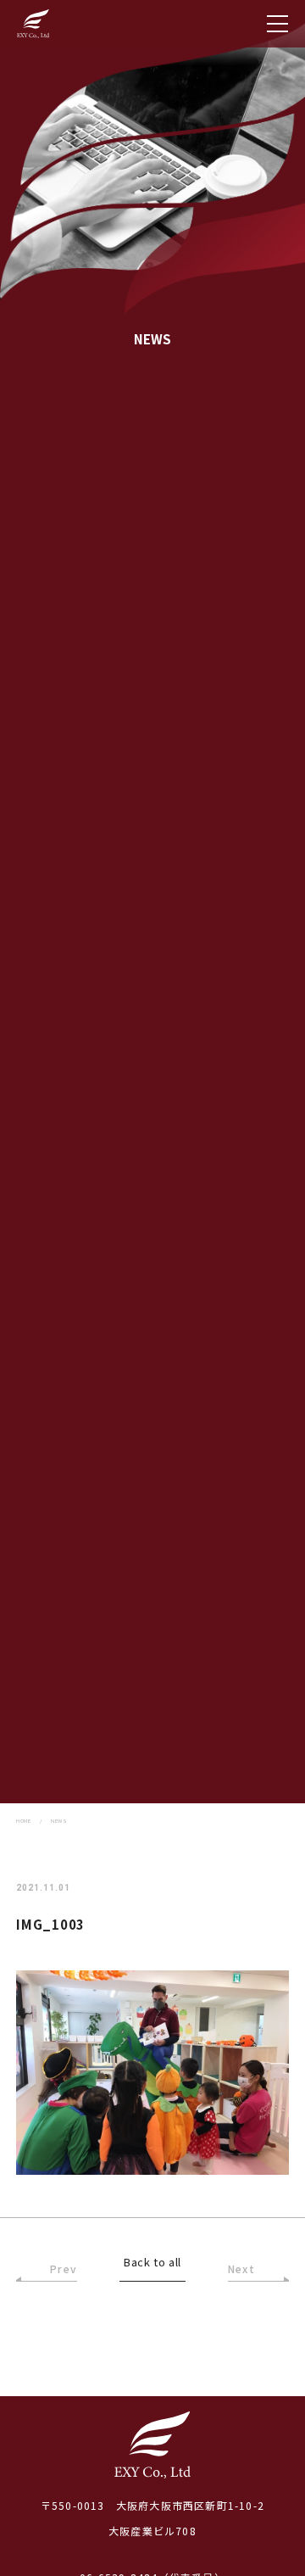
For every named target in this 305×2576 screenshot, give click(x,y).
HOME (23, 1821)
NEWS (59, 1821)
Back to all (152, 2263)
